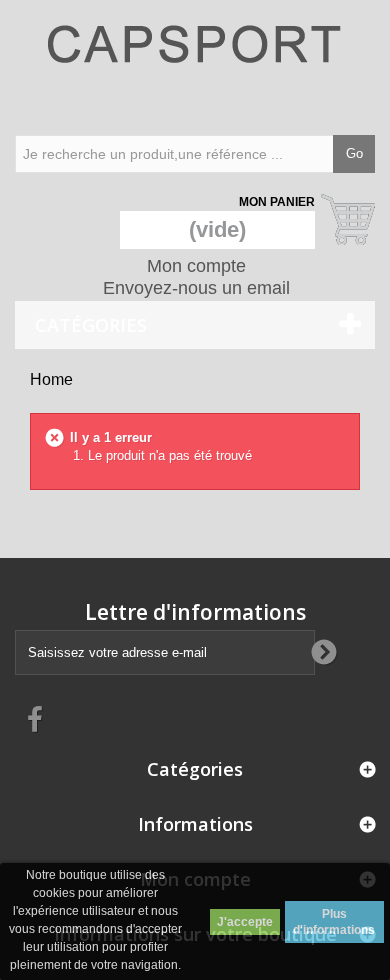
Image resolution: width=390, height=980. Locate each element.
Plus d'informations (334, 922)
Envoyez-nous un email (196, 288)
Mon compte (196, 266)
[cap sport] (195, 65)
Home (51, 379)
